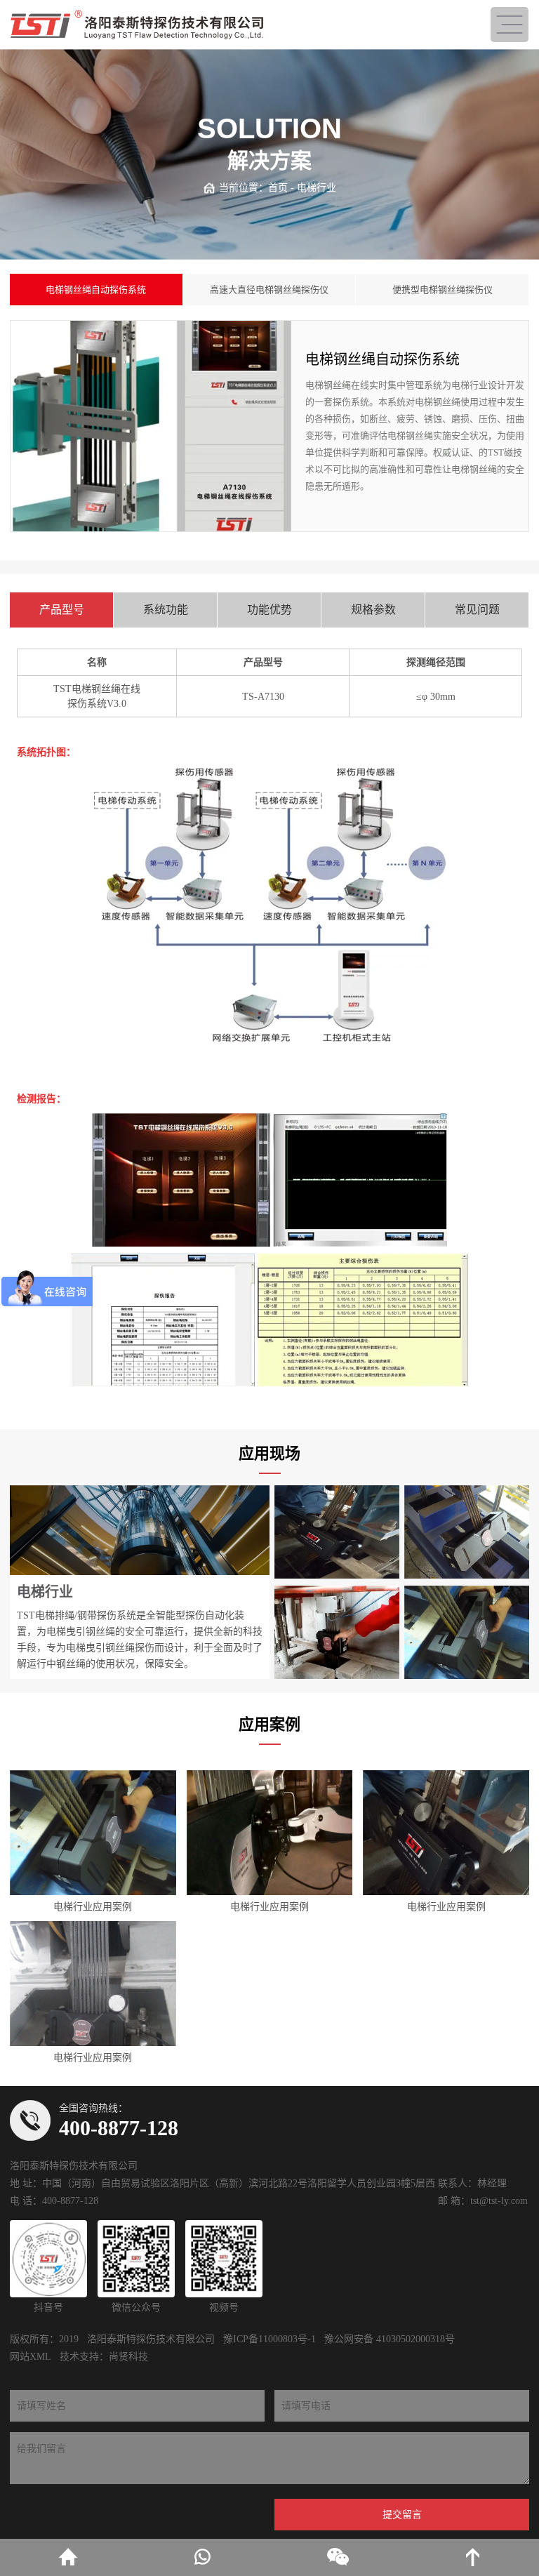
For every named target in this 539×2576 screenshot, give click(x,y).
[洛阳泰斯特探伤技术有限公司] (137, 25)
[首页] (67, 2557)
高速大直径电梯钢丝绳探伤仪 (269, 290)
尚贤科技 (128, 2357)
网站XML (31, 2357)
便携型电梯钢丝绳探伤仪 (442, 290)
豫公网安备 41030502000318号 (390, 2339)
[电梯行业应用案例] (93, 1833)
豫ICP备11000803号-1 (269, 2339)
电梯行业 (317, 188)
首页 (278, 188)
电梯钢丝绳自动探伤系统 (96, 290)
